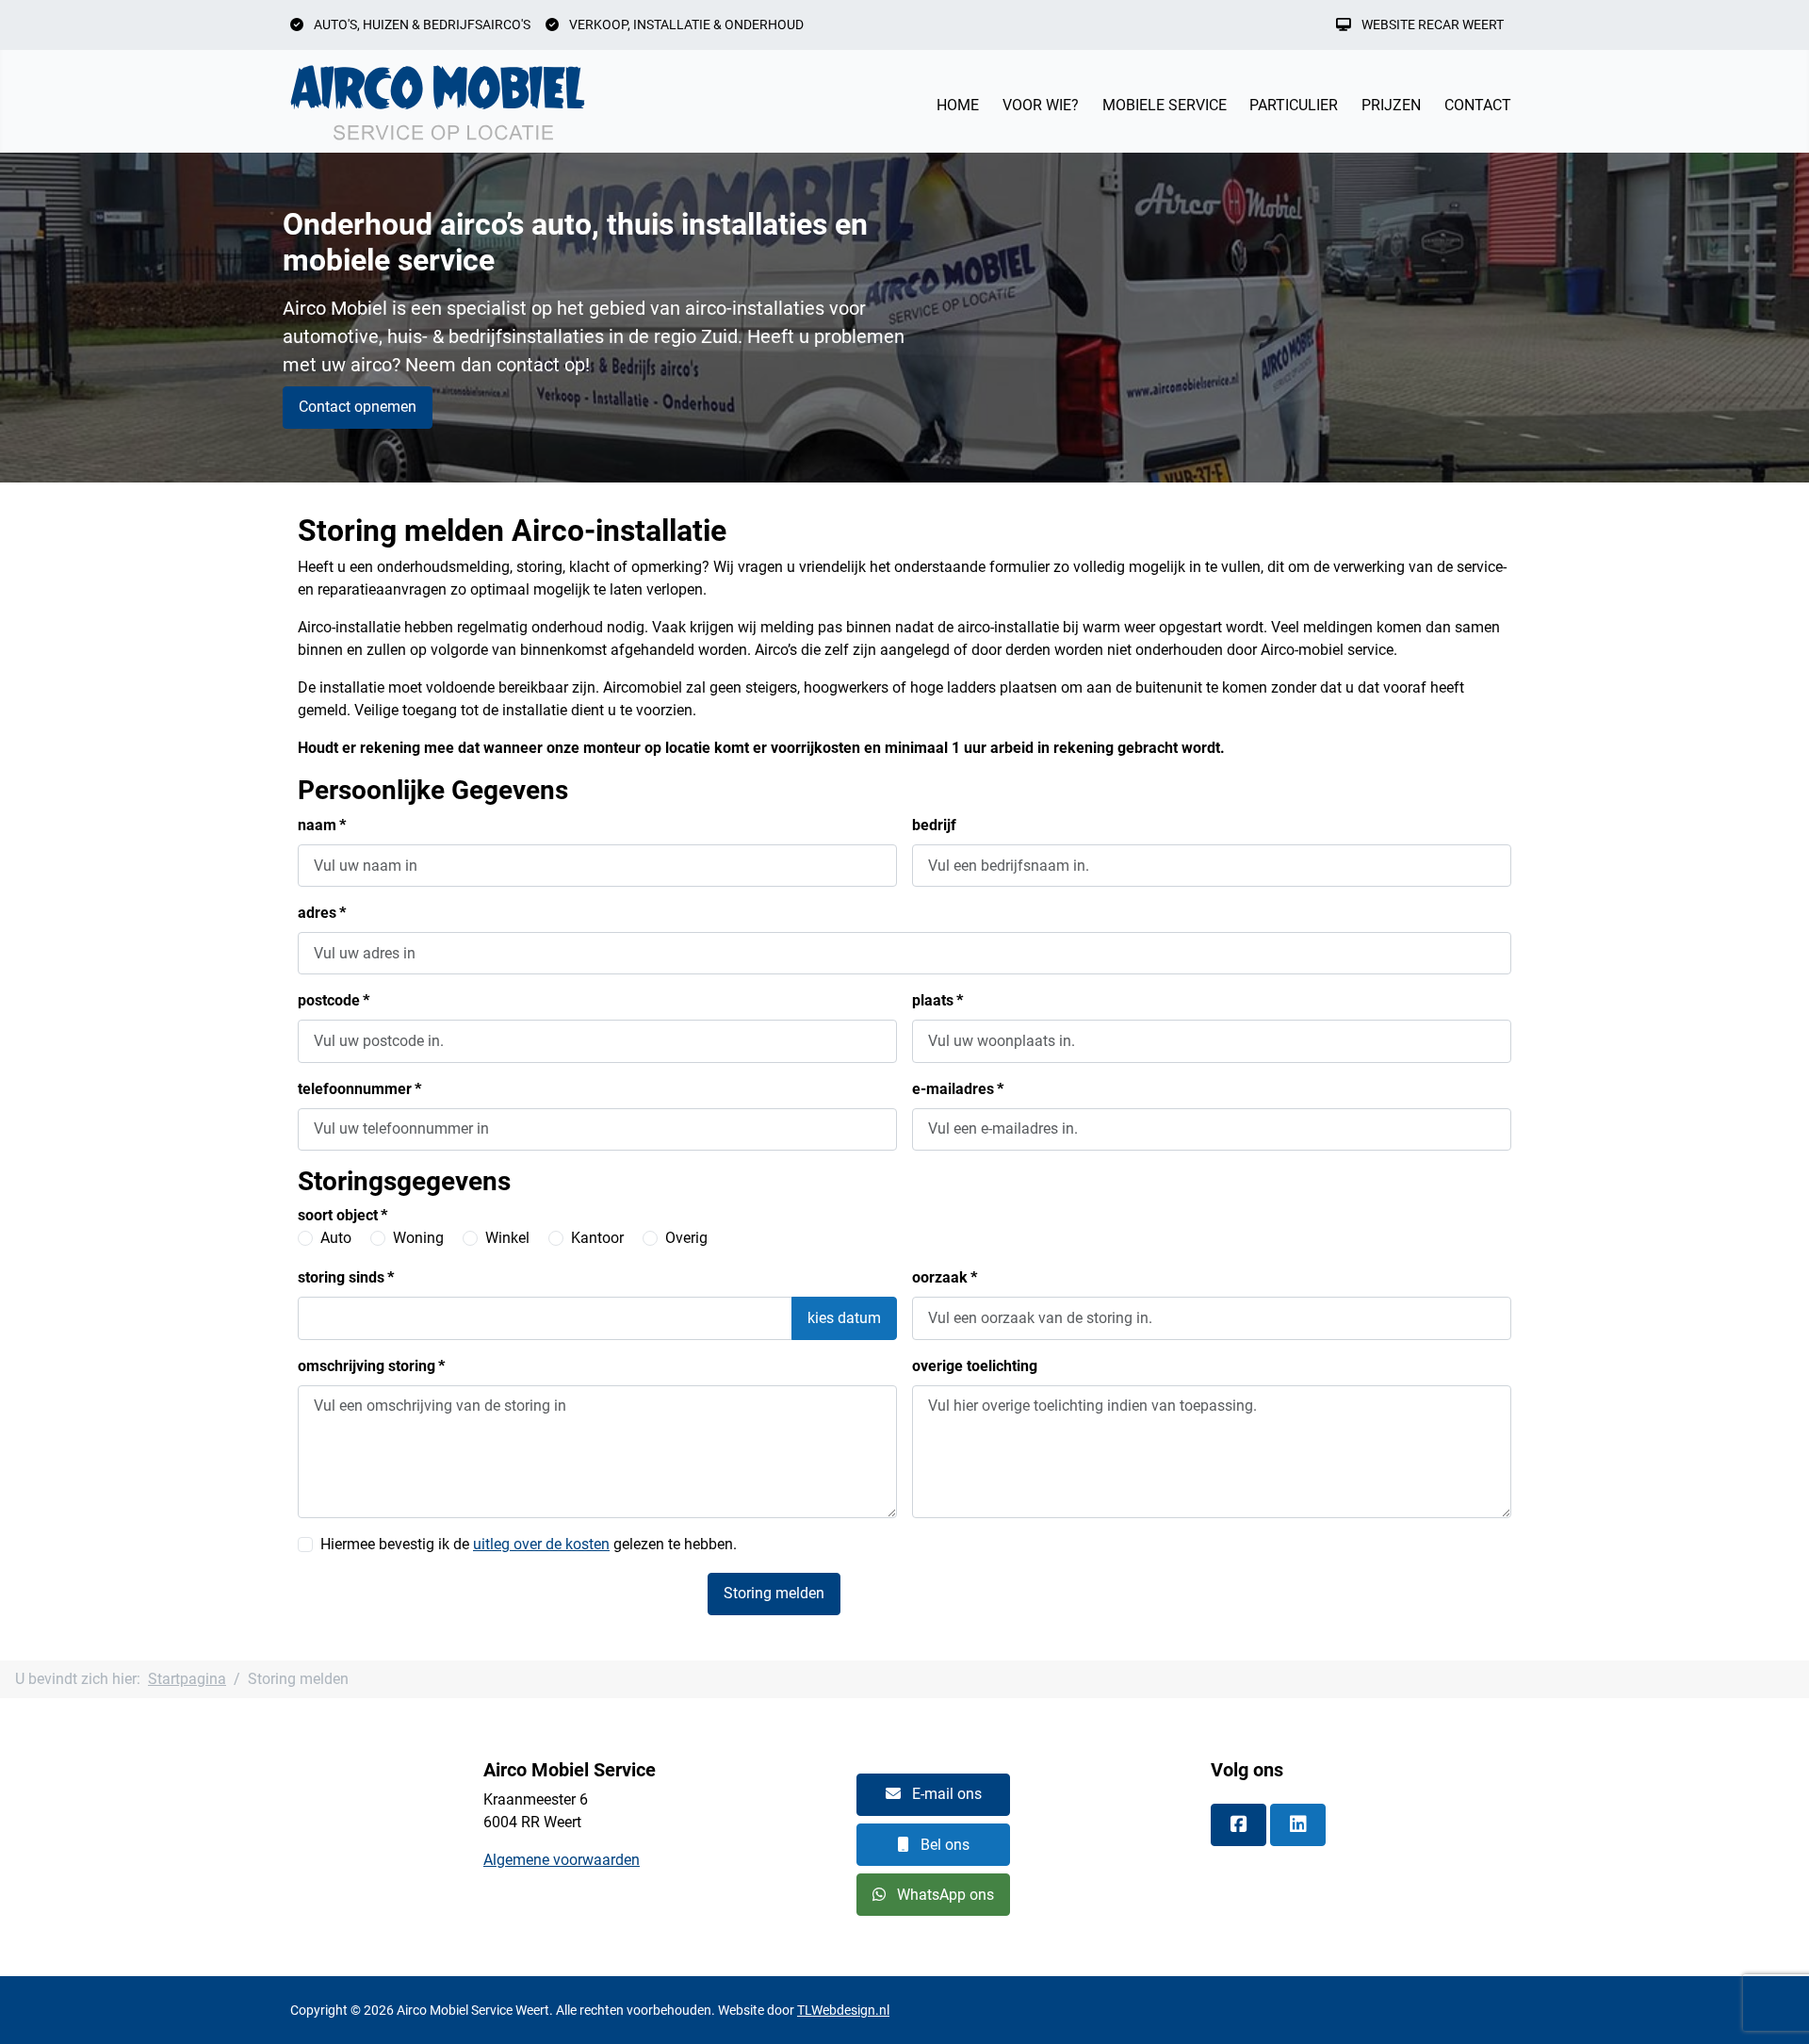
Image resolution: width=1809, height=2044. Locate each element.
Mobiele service (1165, 105)
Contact (1478, 105)
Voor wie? (1041, 105)
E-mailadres (958, 1089)
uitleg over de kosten (541, 1544)
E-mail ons (945, 1794)
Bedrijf (934, 825)
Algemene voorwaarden (562, 1860)
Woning (418, 1238)
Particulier (1294, 105)
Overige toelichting (975, 1366)
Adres (322, 913)
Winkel (507, 1238)
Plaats (937, 1000)
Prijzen (1391, 105)
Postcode (334, 1000)
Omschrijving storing (371, 1366)
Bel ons (943, 1845)
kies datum (844, 1318)
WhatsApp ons (944, 1895)
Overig (686, 1238)
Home (958, 105)
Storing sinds (346, 1277)
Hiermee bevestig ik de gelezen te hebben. (529, 1544)
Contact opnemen (358, 407)
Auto (336, 1238)
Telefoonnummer (359, 1089)
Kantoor (597, 1238)
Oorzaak (945, 1277)
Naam (322, 825)
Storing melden (774, 1593)
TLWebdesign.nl (843, 2010)
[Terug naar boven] (1776, 2009)
